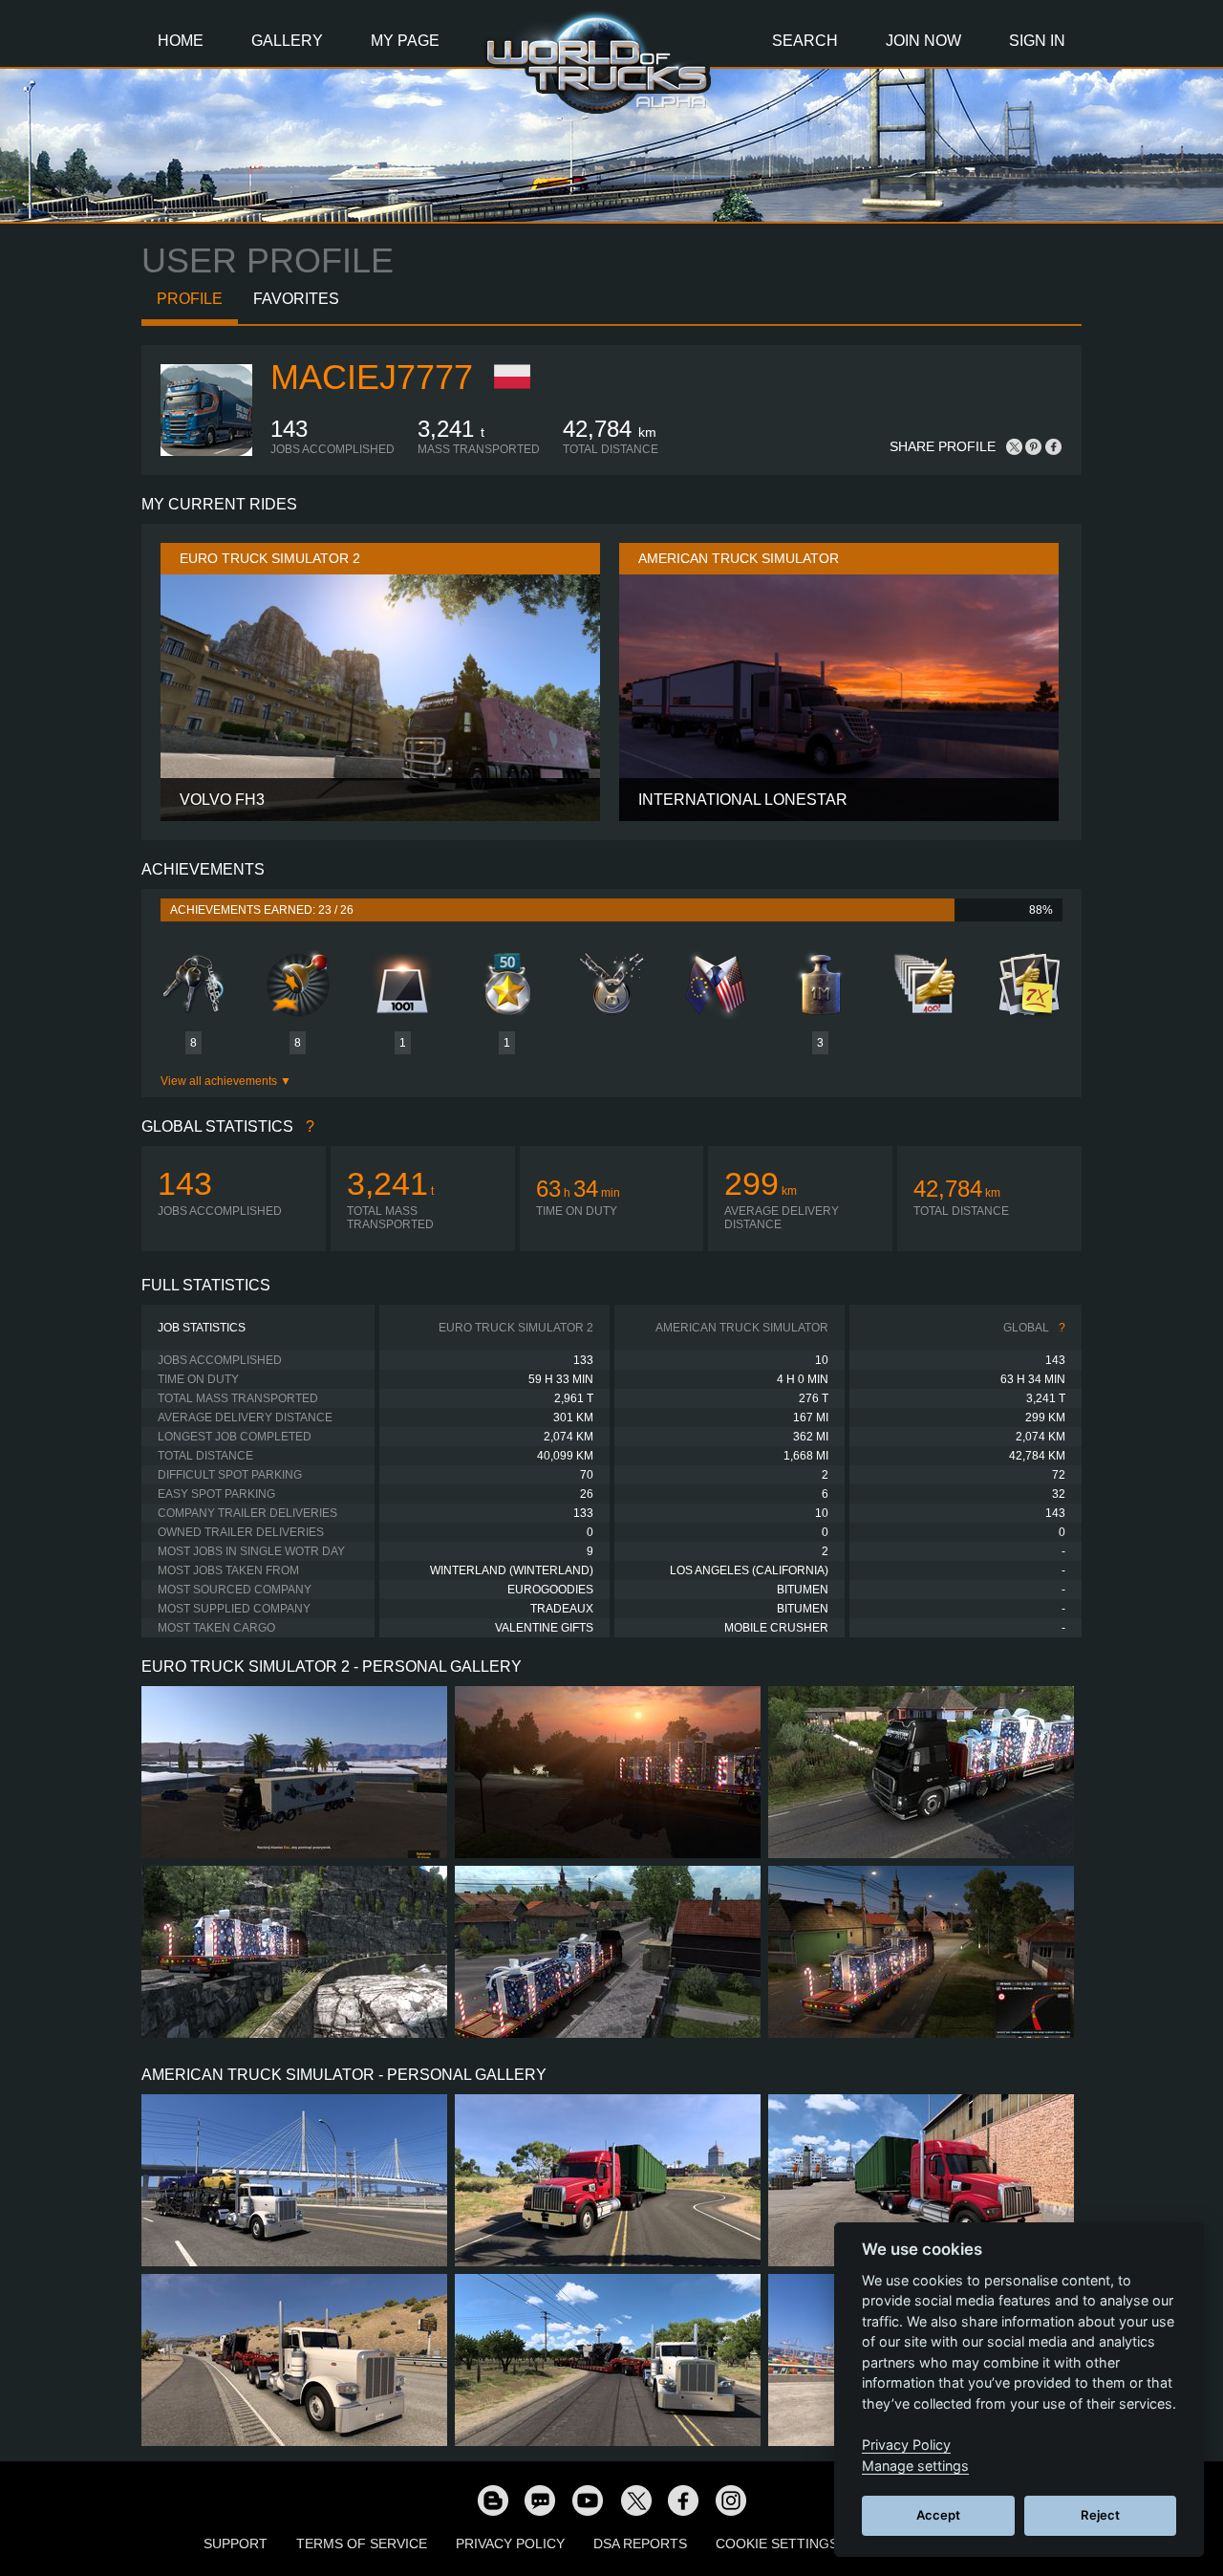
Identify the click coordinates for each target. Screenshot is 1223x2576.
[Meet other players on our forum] (540, 2500)
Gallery (287, 41)
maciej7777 (372, 377)
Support (236, 2544)
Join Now (923, 41)
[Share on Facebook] (1053, 446)
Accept (938, 2515)
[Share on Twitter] (1015, 446)
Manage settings (915, 2466)
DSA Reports (640, 2544)
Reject (1100, 2515)
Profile (190, 299)
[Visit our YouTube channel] (588, 2500)
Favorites (296, 299)
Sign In (1037, 41)
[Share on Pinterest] (1034, 446)
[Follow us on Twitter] (635, 2500)
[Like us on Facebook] (683, 2500)
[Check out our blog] (492, 2500)
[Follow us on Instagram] (731, 2500)
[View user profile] (206, 452)
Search (805, 41)
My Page (405, 41)
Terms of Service (362, 2544)
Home (181, 41)
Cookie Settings (777, 2544)
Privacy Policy (510, 2544)
